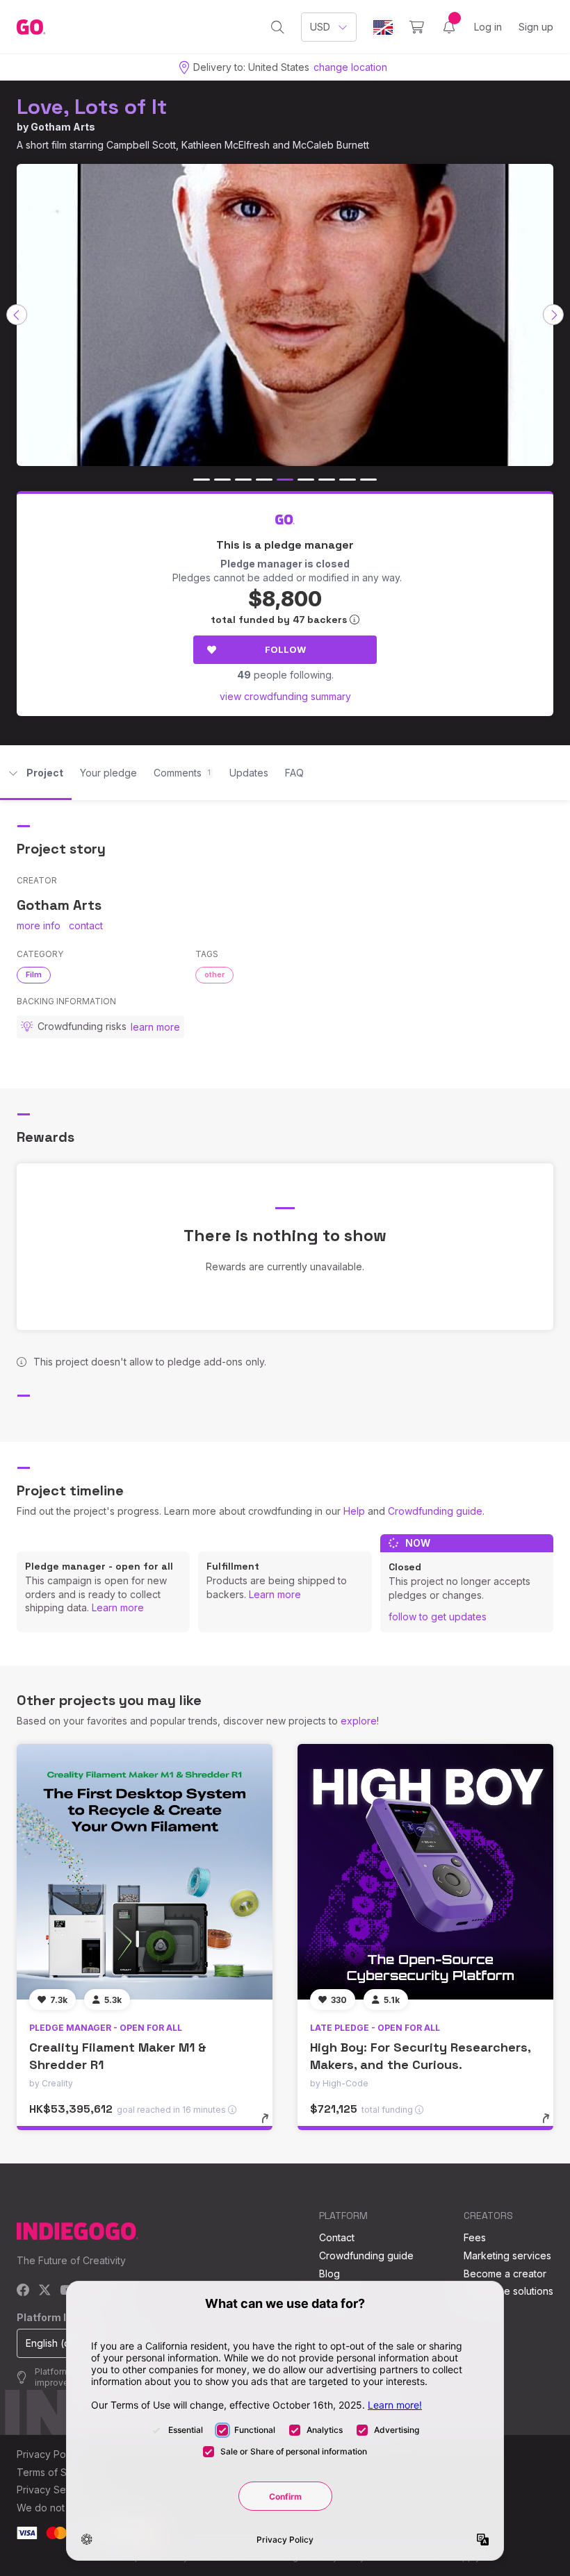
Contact (337, 2237)
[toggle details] (271, 2125)
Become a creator (505, 2274)
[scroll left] (17, 315)
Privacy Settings (54, 2490)
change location (350, 67)
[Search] (278, 27)
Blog (329, 2274)
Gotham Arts (63, 127)
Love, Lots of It (92, 107)
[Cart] (417, 27)
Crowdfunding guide (435, 1511)
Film (34, 974)
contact (86, 925)
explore (359, 1721)
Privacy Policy (49, 2454)
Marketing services (507, 2255)
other (214, 974)
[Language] (383, 27)
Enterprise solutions (508, 2291)
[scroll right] (553, 315)
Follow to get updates (438, 1617)
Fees (475, 2237)
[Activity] (449, 27)
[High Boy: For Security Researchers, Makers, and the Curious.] (425, 1872)
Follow (285, 649)
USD (320, 27)
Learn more (118, 1607)
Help (354, 1511)
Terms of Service (56, 2472)
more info (39, 925)
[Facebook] (23, 2291)
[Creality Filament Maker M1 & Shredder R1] (145, 1872)
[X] (45, 2291)
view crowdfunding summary (285, 696)
